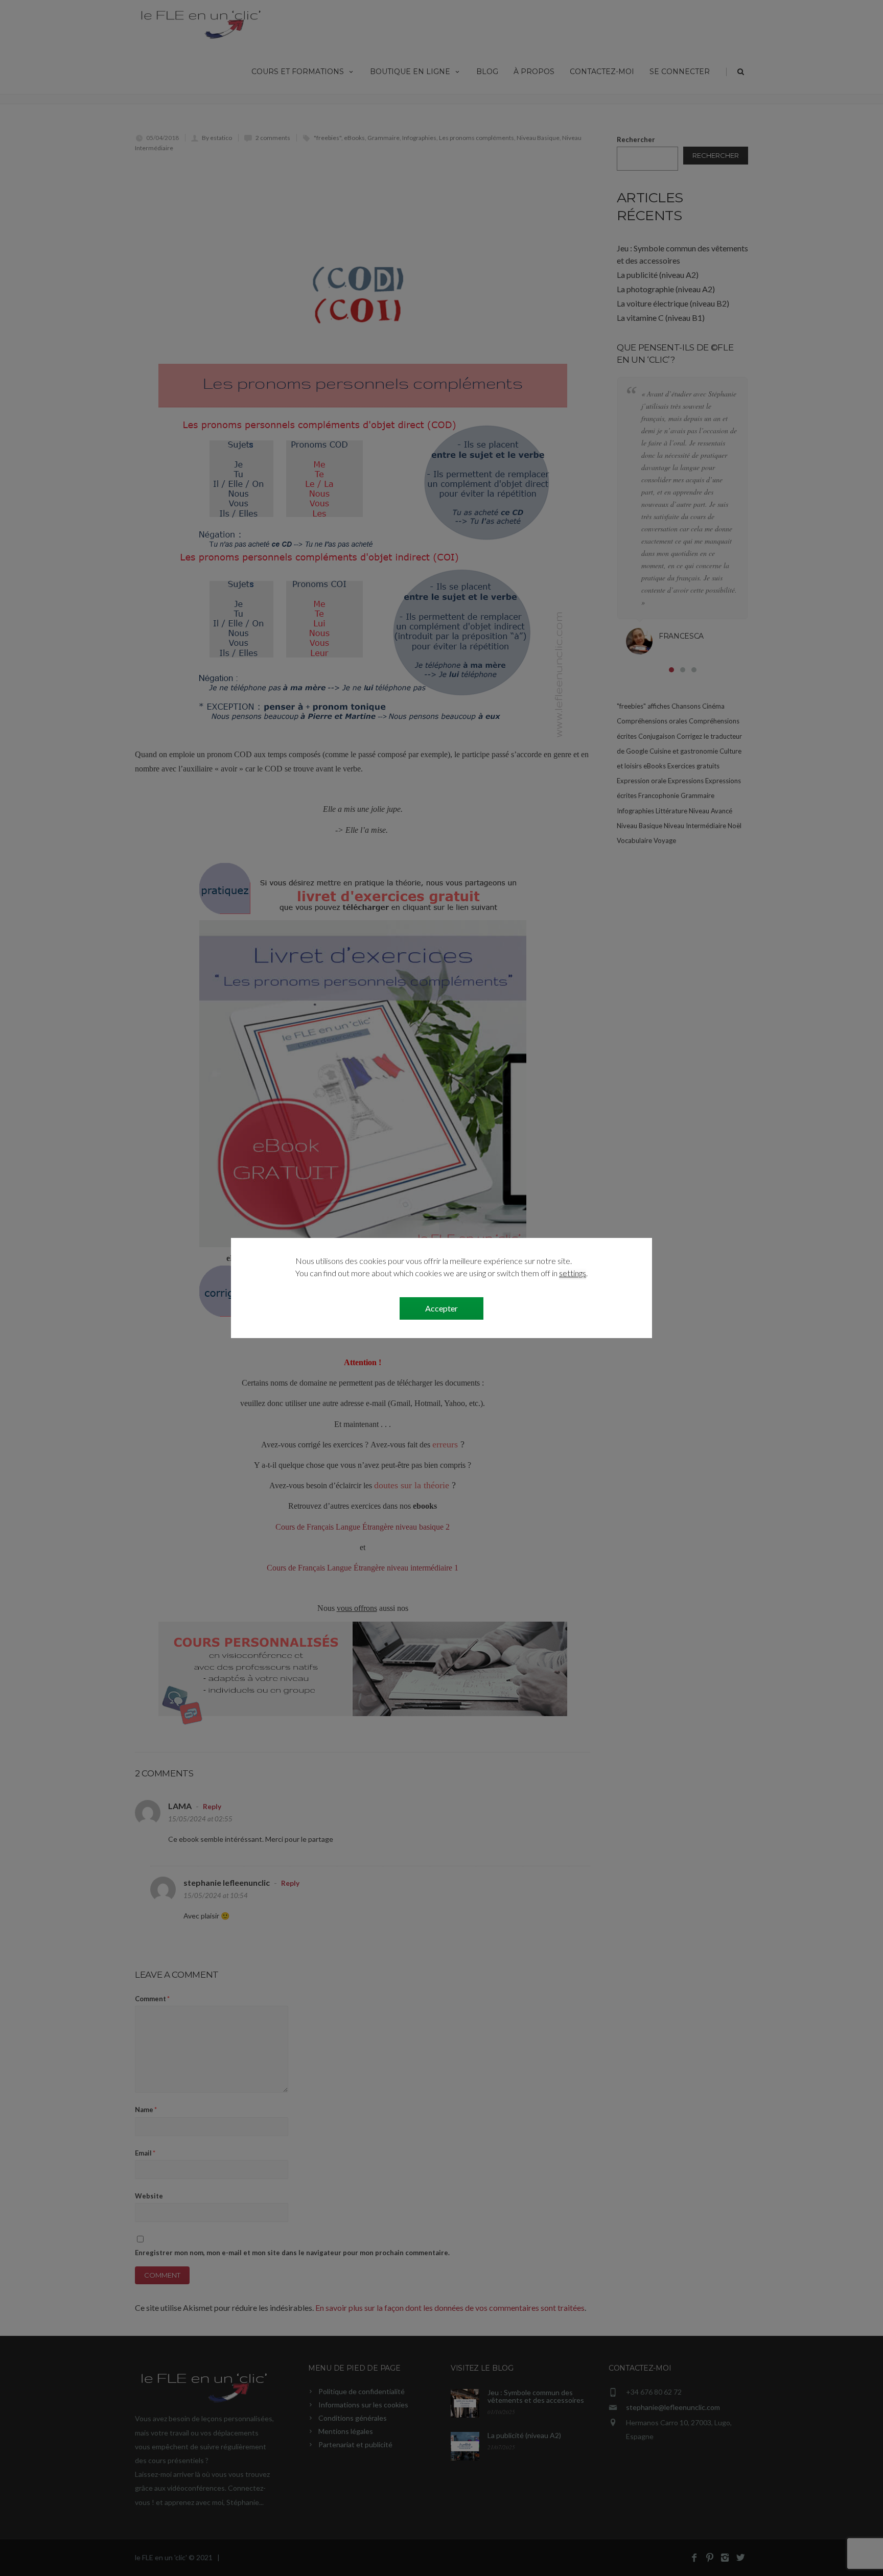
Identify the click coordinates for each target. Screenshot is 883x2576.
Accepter (441, 1308)
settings (573, 1273)
